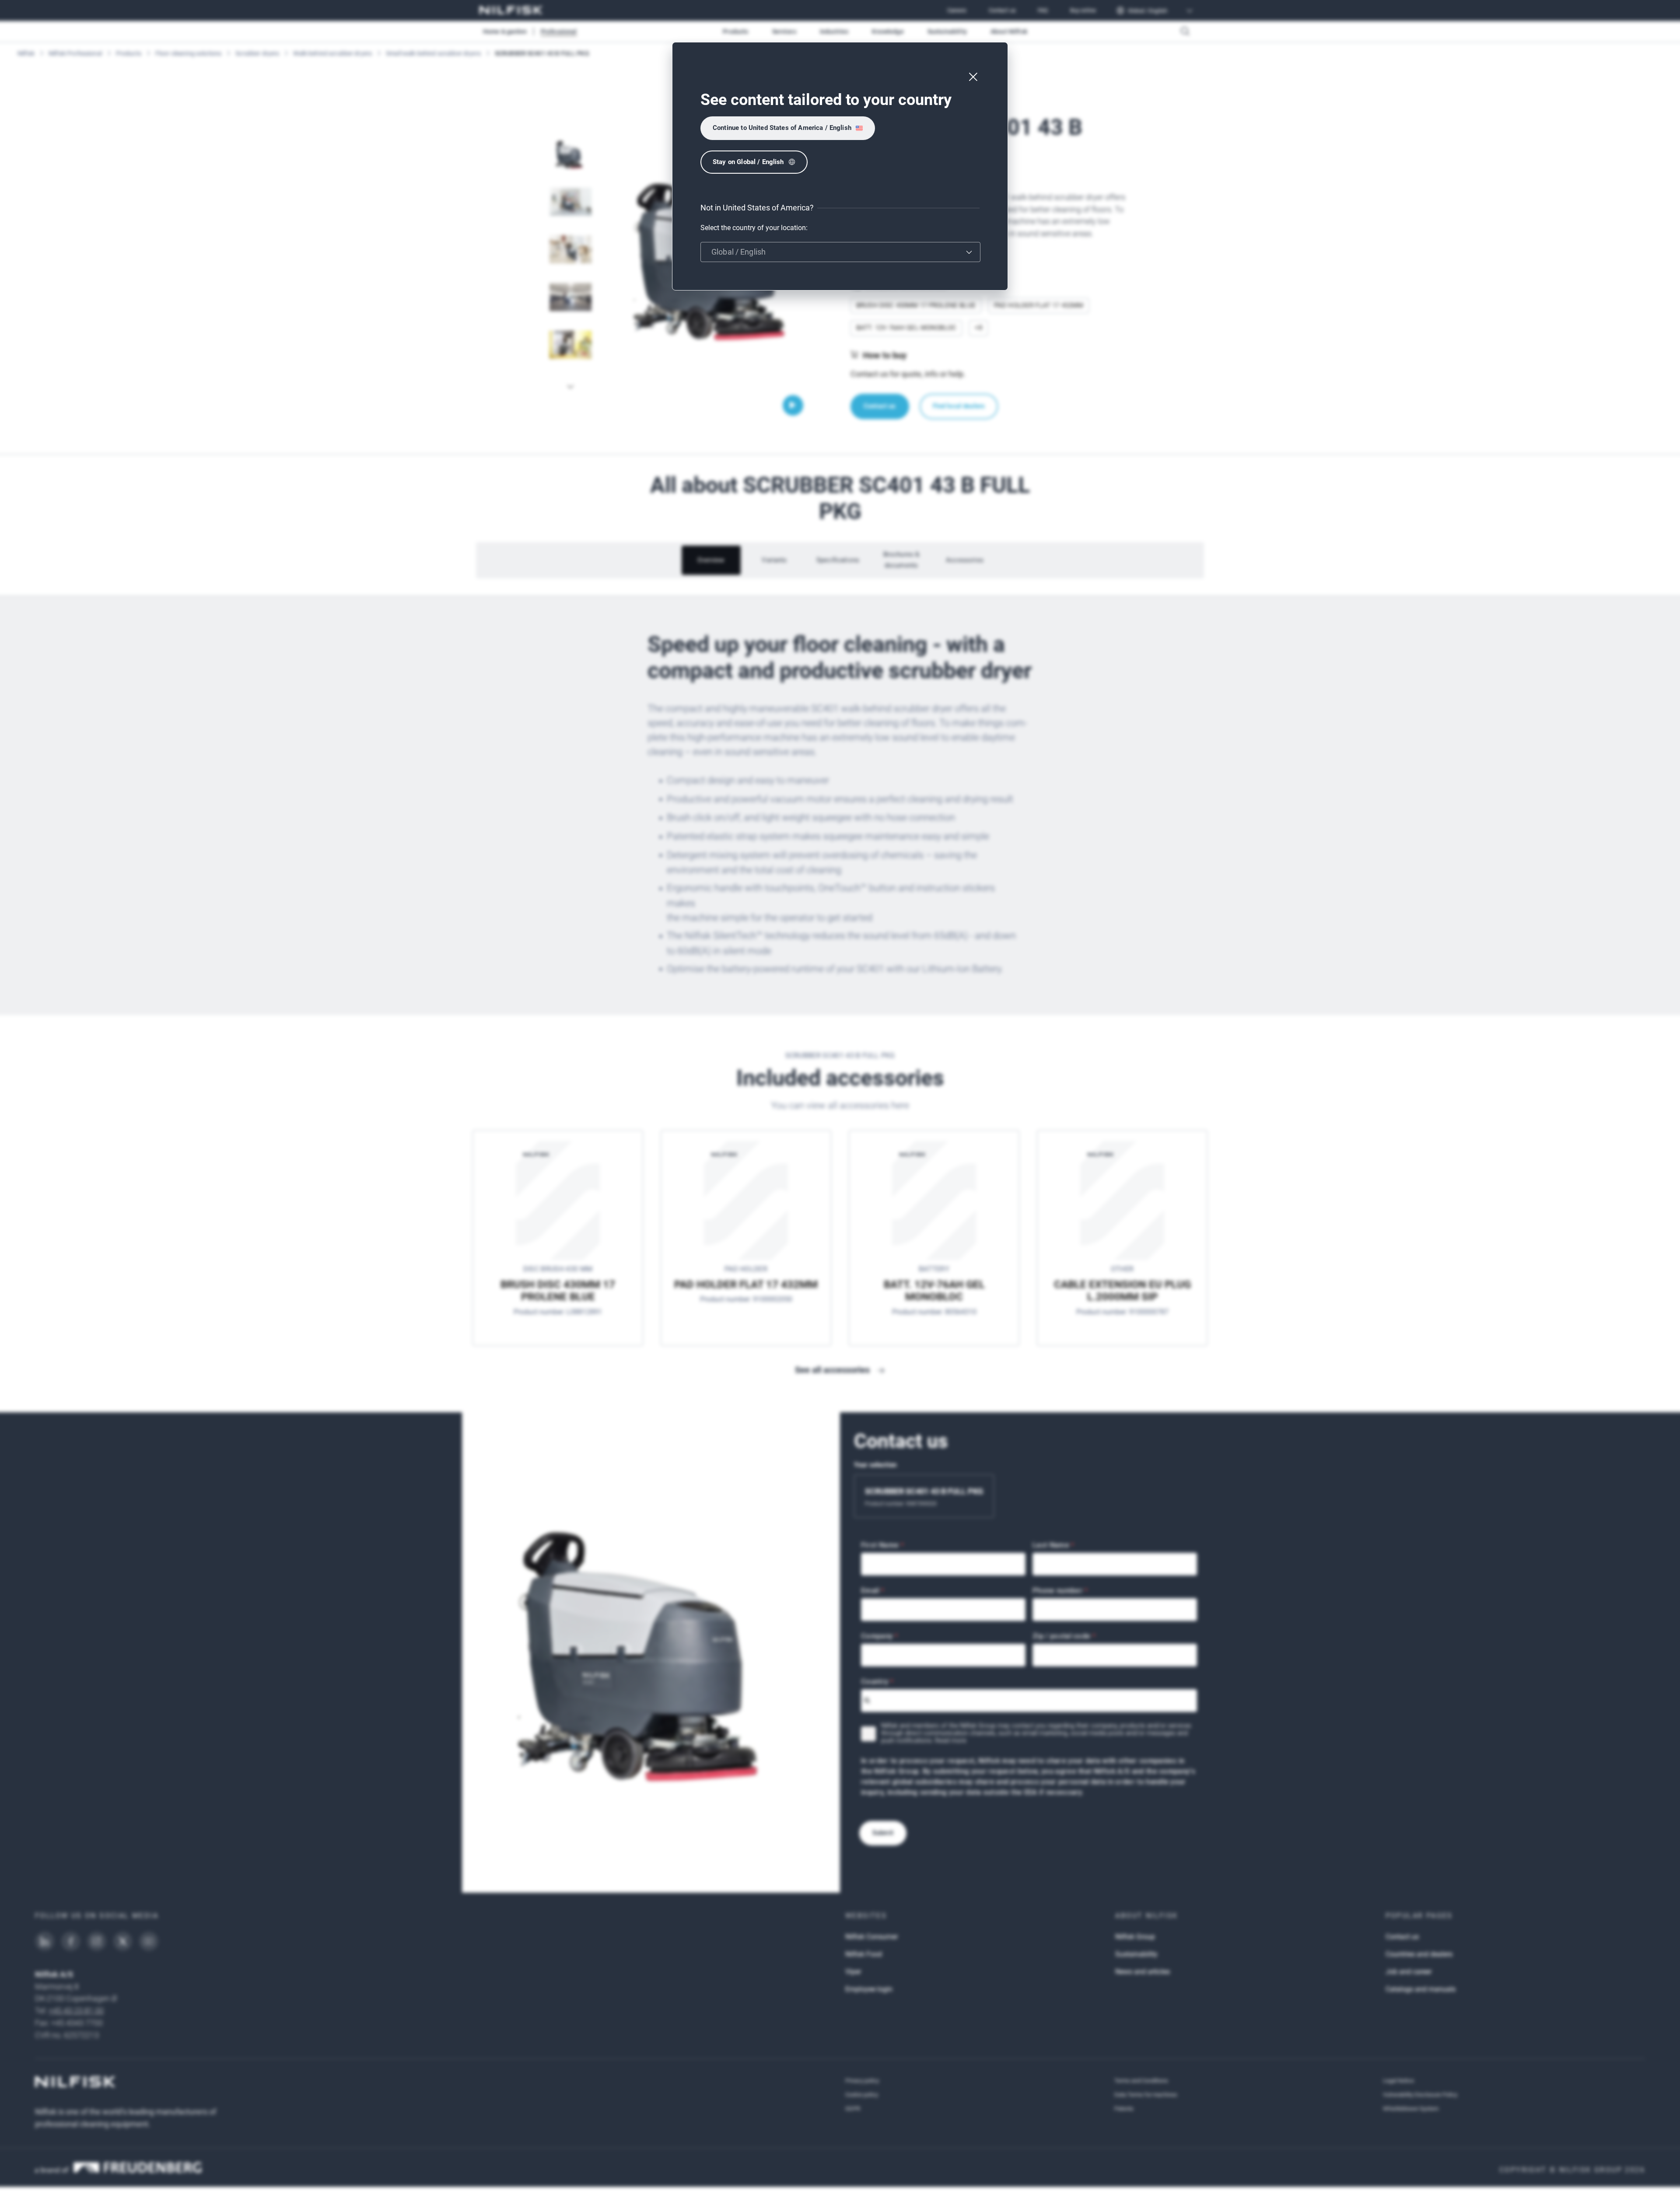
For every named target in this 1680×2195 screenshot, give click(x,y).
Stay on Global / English (748, 162)
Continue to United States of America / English (782, 128)
